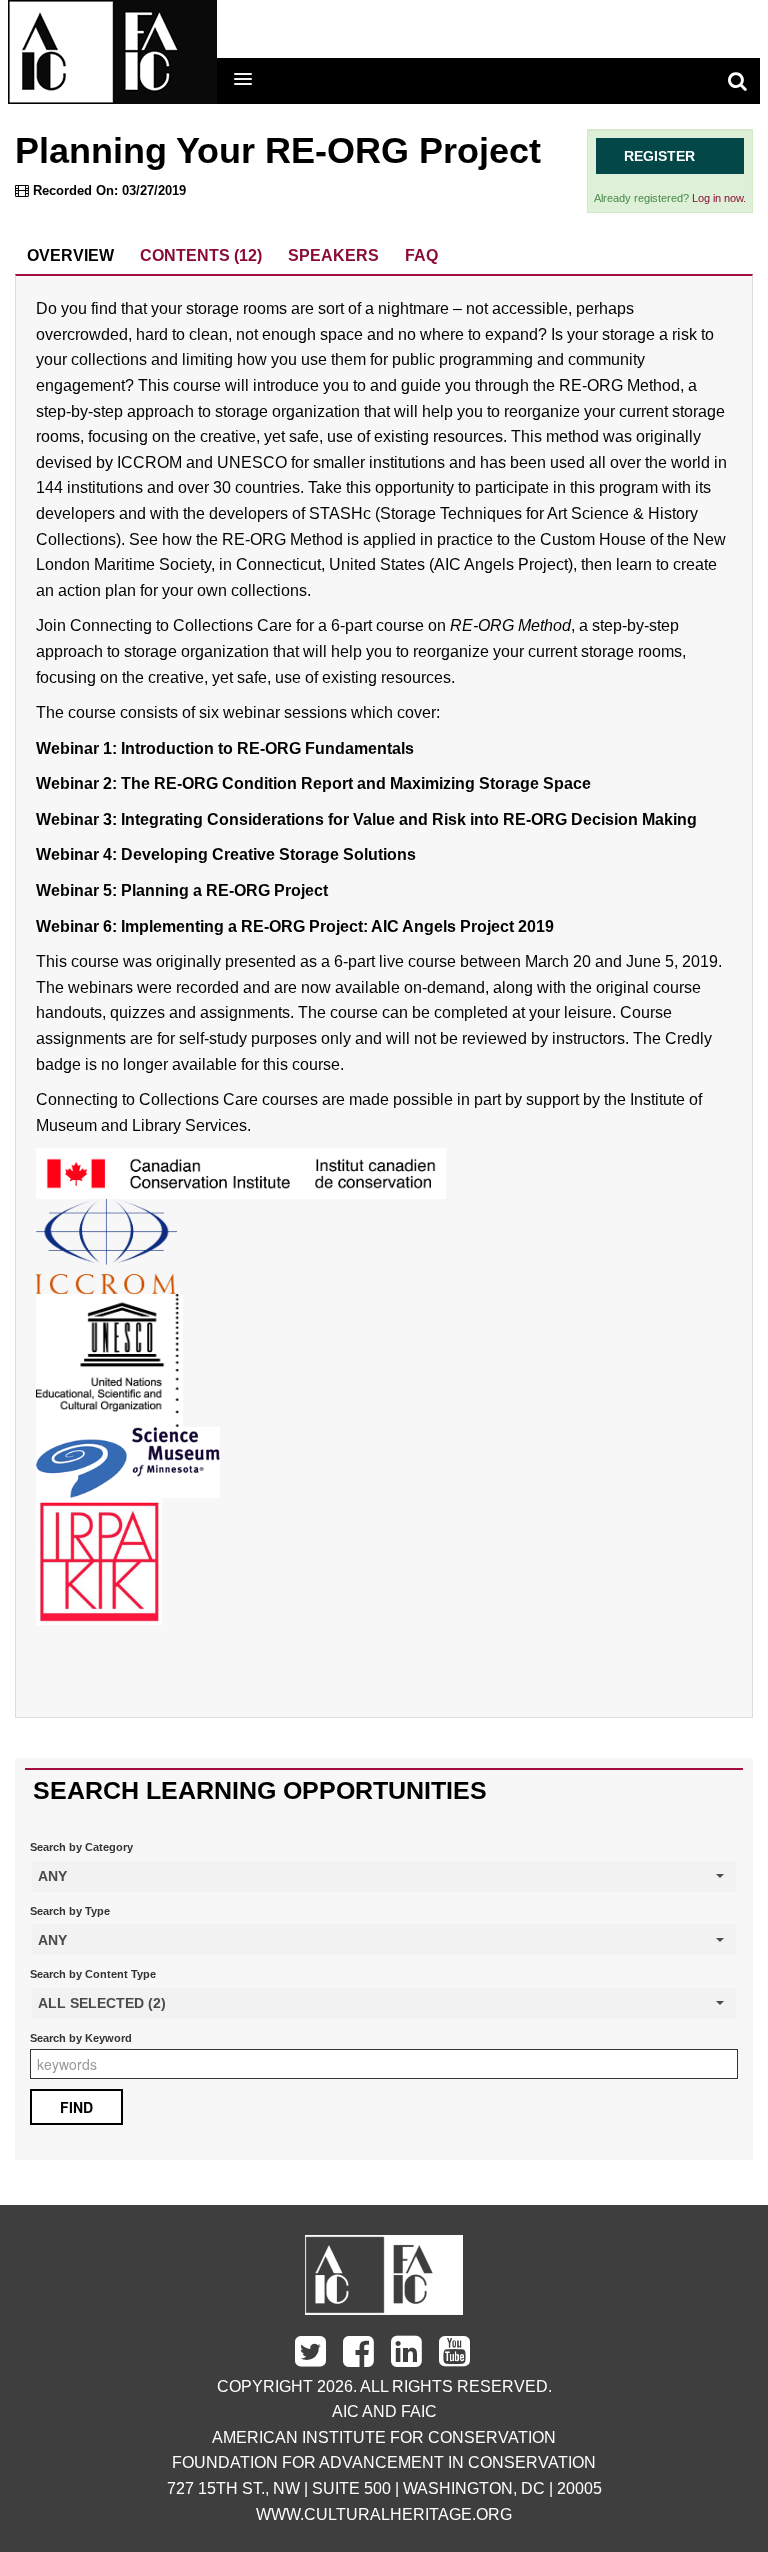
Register (659, 156)
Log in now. (719, 198)
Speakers (333, 255)
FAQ (421, 255)
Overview (70, 255)
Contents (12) (201, 255)
